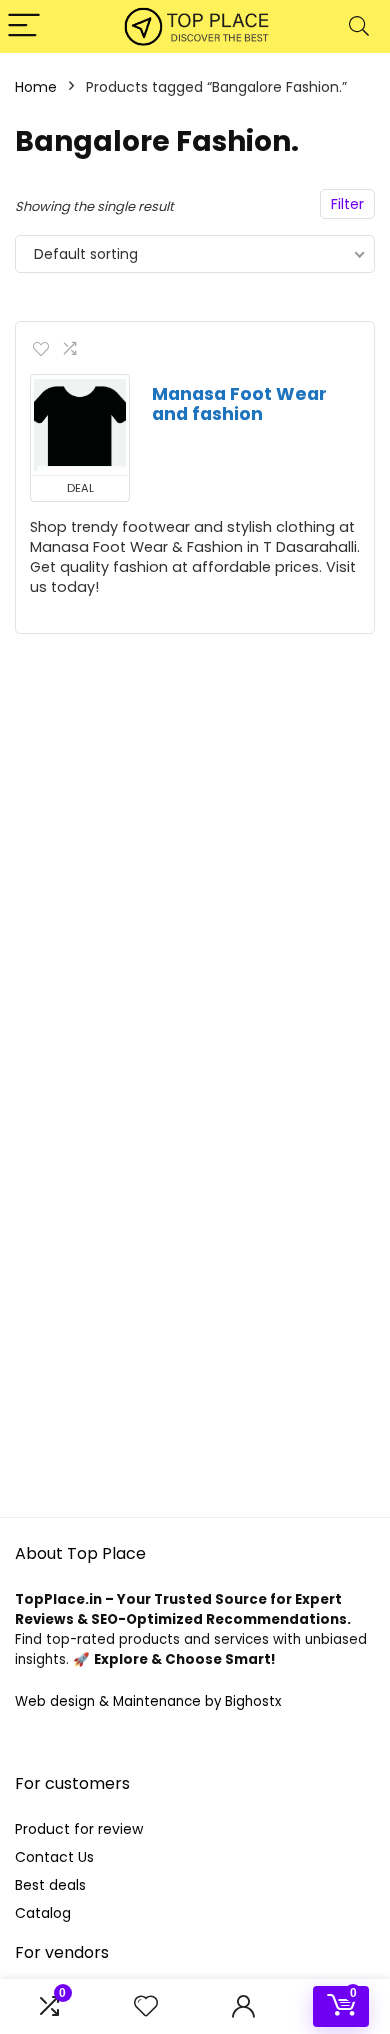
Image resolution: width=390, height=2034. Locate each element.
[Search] (359, 26)
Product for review (79, 1829)
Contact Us (54, 1857)
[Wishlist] (146, 2006)
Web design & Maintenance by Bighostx (148, 1701)
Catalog (43, 1913)
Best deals (50, 1885)
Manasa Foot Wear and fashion (239, 404)
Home (36, 87)
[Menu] (24, 26)
